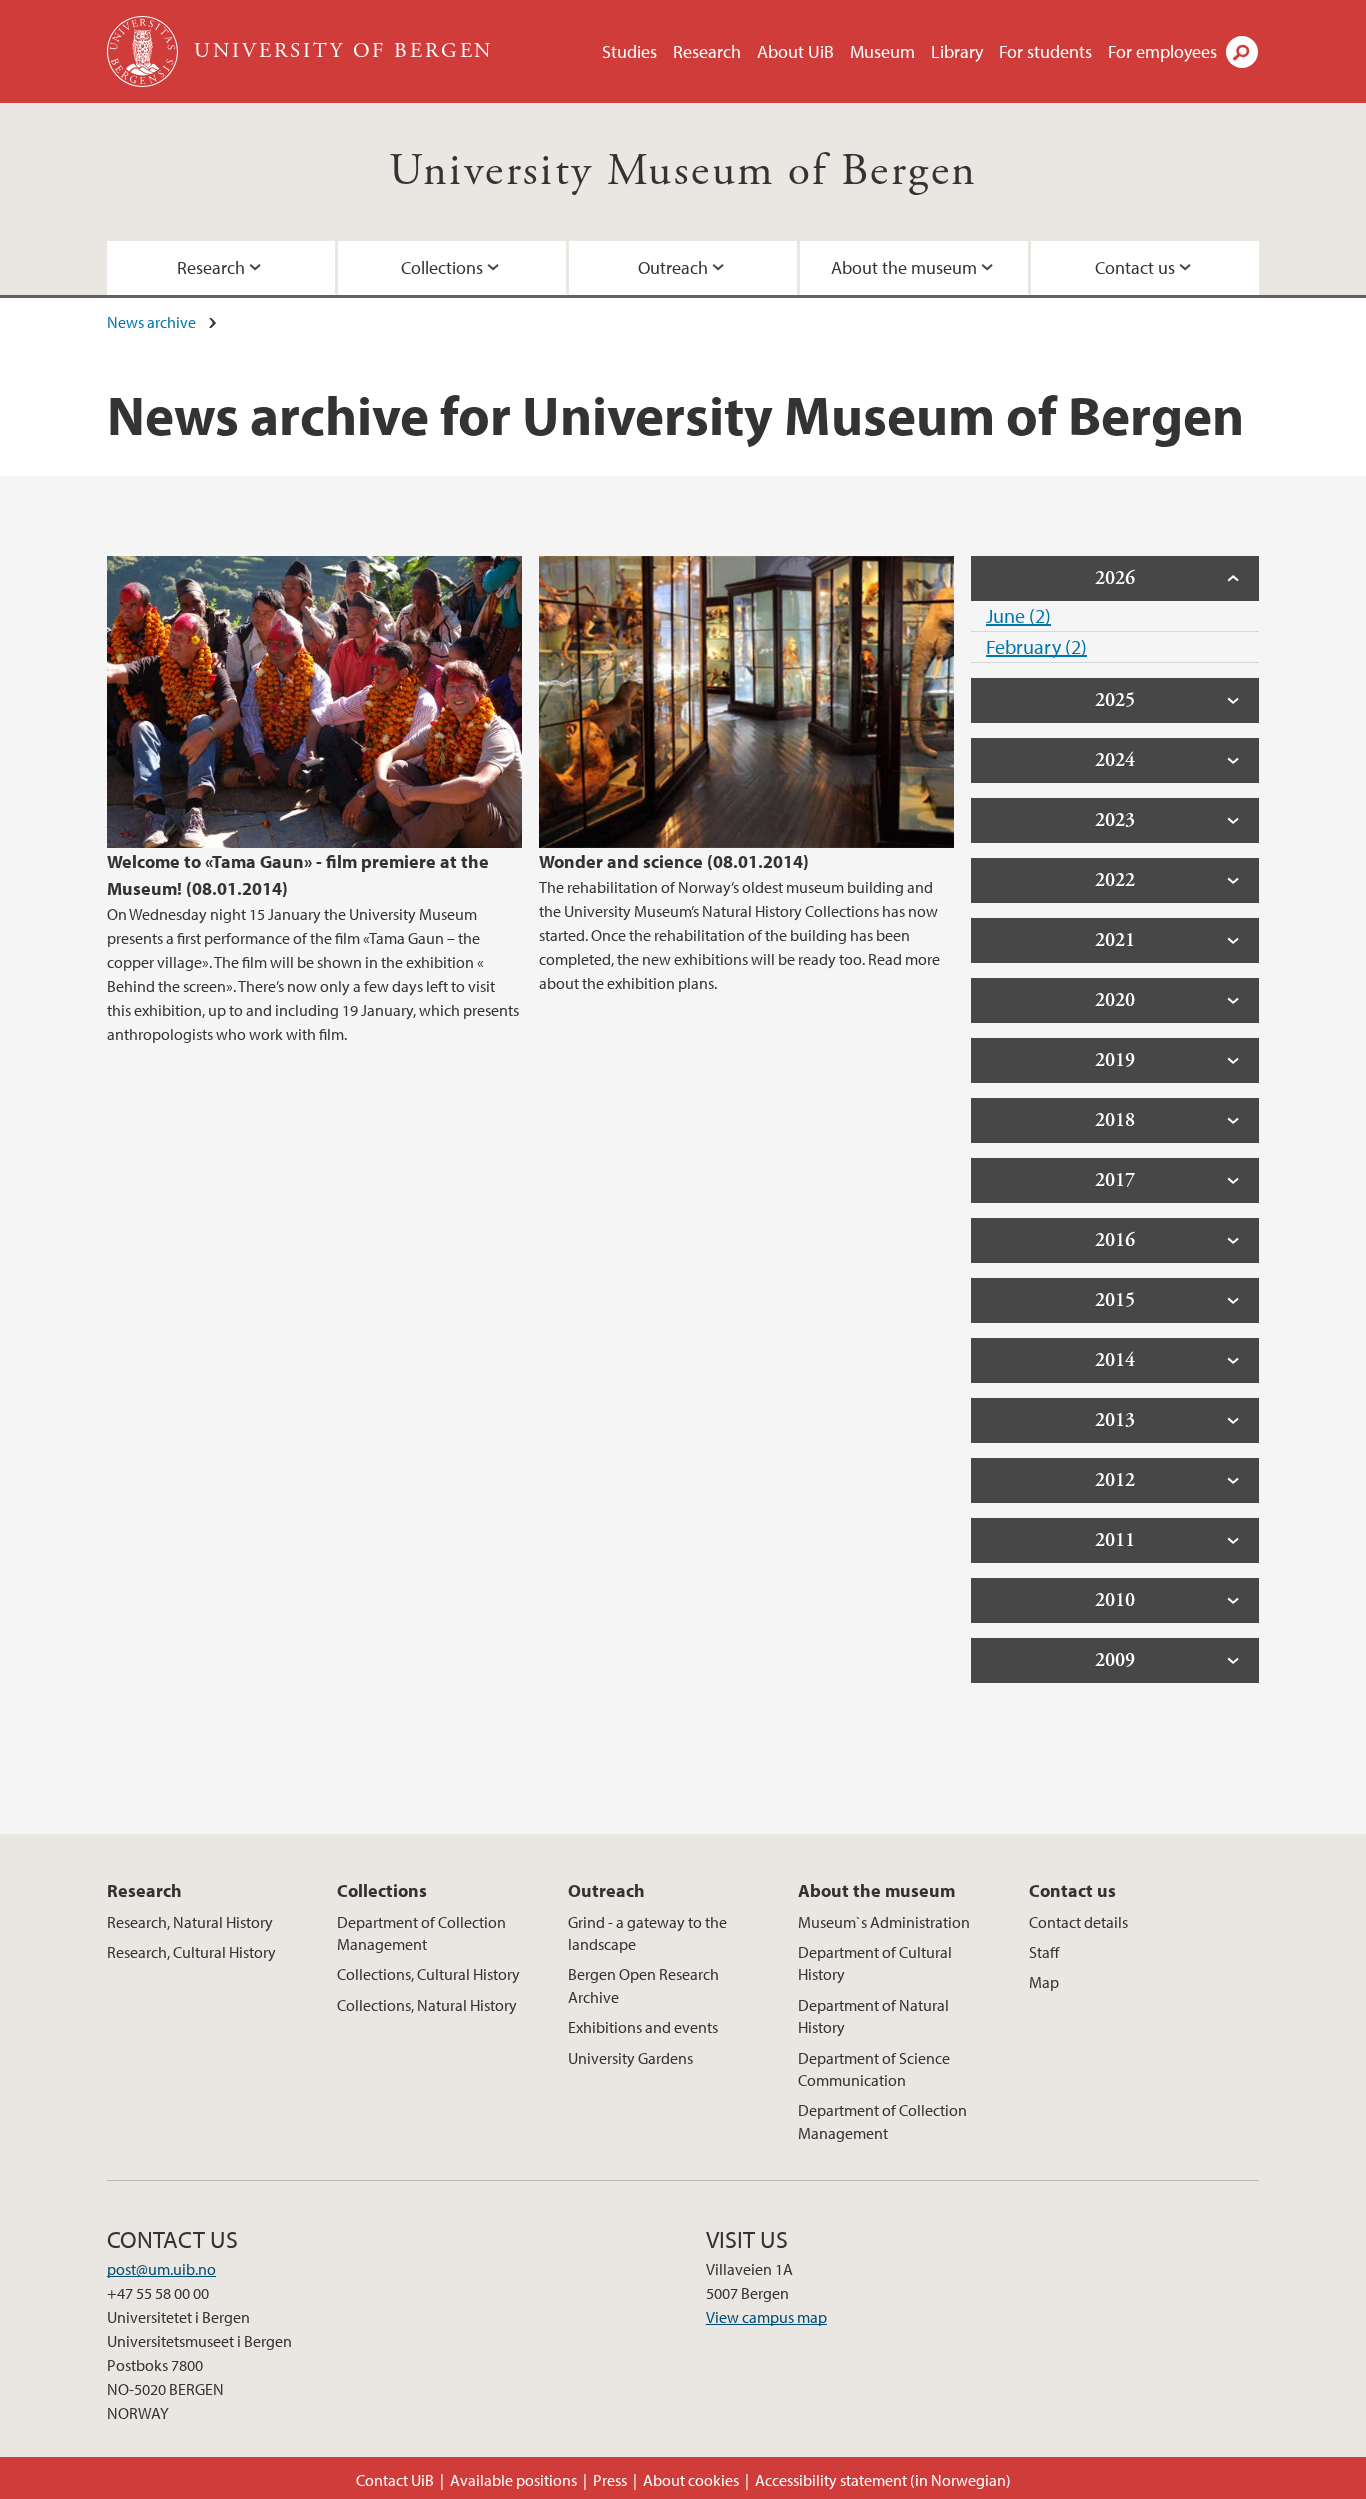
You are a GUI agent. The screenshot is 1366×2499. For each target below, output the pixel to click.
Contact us (1135, 267)
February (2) (1036, 646)
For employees (1162, 51)
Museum (882, 51)
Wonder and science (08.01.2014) (674, 861)
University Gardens (630, 2058)
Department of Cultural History (875, 1963)
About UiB (795, 51)
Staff (1044, 1952)
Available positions (513, 2480)
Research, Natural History (190, 1922)
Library (957, 51)
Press (610, 2480)
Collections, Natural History (427, 2005)
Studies (629, 51)
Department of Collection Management (421, 1933)
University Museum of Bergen (683, 171)
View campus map (766, 2317)
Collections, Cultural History (428, 1974)
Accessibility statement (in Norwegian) (883, 2480)
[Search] (1242, 52)
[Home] (144, 51)
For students (1045, 51)
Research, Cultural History (191, 1952)
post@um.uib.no (161, 2269)
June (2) (1018, 615)
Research (707, 51)
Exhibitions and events (643, 2027)
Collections (442, 267)
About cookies (691, 2480)
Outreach (673, 267)
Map (1044, 1982)
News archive (151, 322)
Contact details (1078, 1922)
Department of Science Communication (874, 2069)
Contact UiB (395, 2480)
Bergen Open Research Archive (643, 1985)
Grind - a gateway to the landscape (647, 1933)
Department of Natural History (873, 2016)
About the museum (904, 267)
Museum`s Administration (884, 1922)
